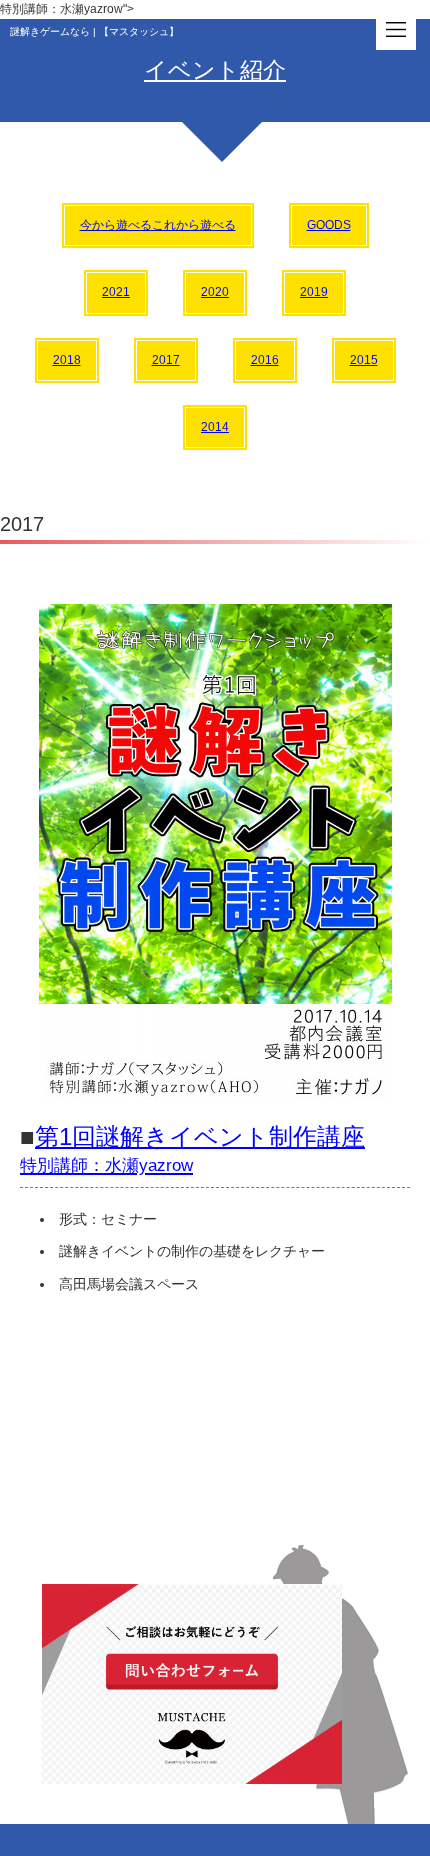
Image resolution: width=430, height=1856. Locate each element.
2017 (166, 360)
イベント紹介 (215, 70)
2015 (364, 360)
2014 (215, 427)
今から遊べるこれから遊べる (158, 225)
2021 (116, 292)
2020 (215, 292)
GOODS (329, 225)
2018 (67, 360)
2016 (265, 360)
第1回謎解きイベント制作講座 (192, 1149)
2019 (314, 292)
